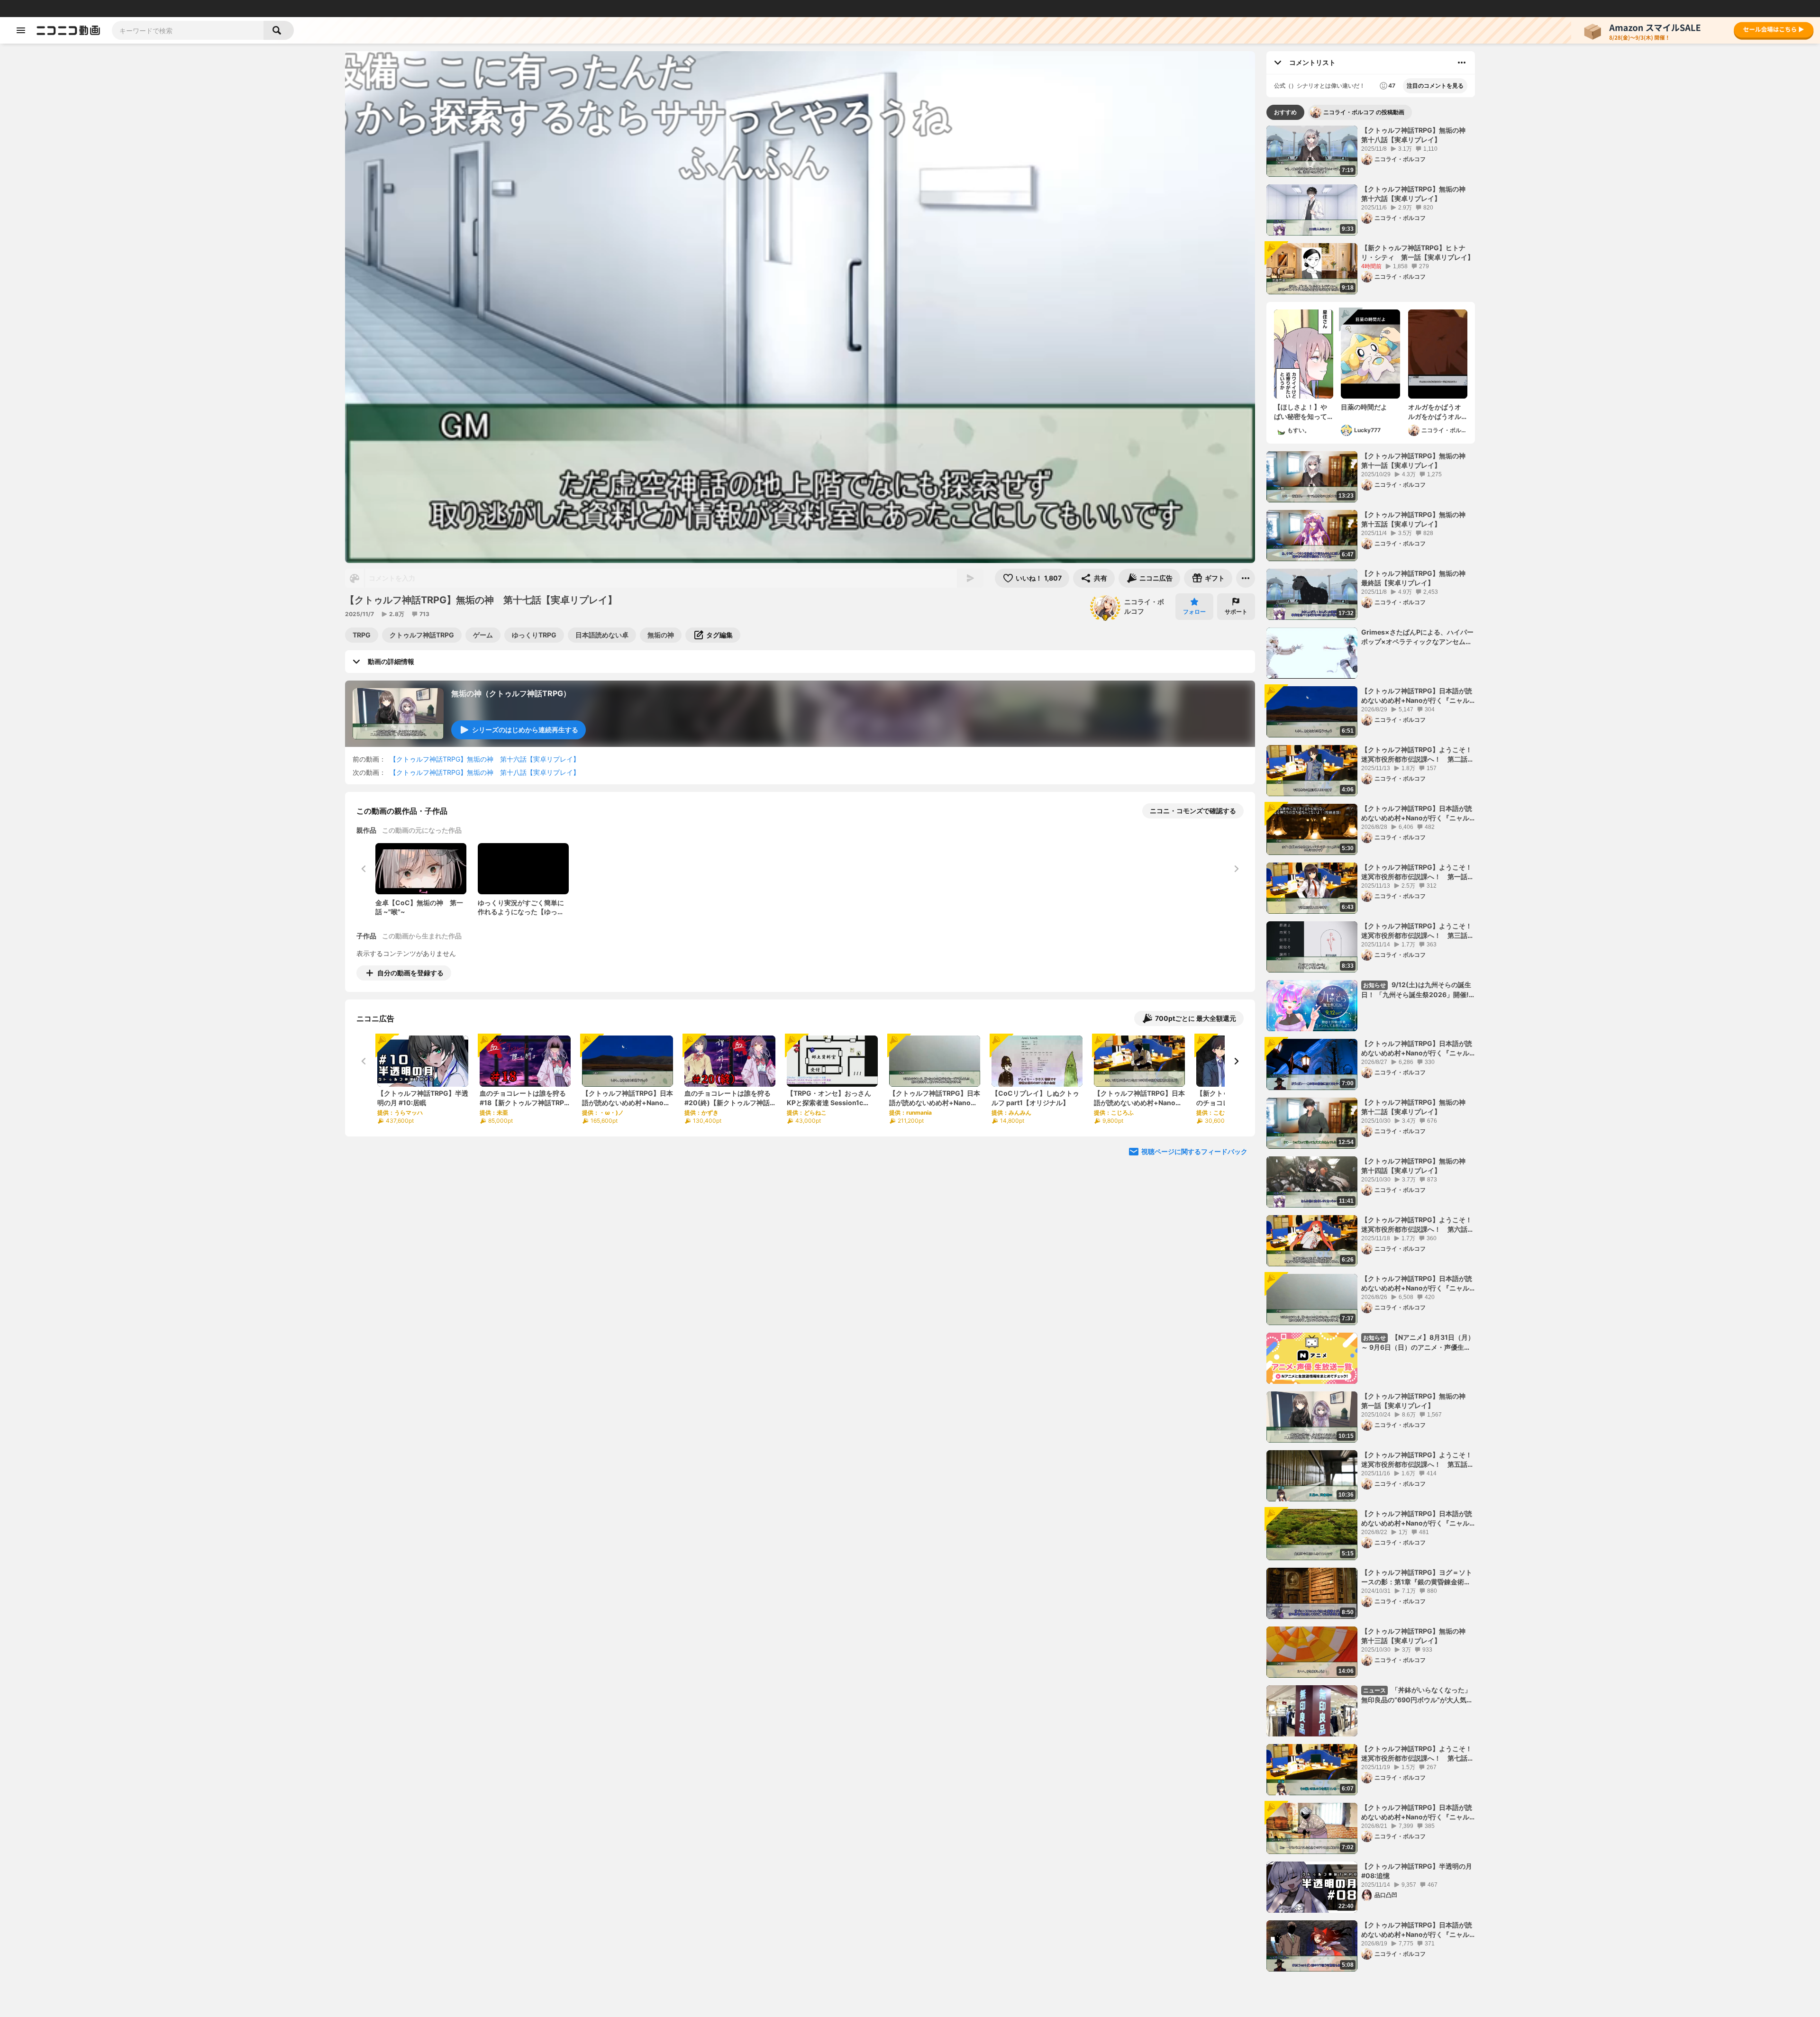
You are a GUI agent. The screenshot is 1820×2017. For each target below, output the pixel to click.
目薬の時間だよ (1364, 407)
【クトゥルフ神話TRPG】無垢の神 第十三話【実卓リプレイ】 (1417, 1636)
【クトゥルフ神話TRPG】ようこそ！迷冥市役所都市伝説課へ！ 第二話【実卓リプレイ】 (1417, 754)
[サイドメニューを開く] (21, 30)
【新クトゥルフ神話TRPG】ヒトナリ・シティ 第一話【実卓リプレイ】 (1418, 252)
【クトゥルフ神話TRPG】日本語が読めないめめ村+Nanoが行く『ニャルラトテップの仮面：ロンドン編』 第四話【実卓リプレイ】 (1418, 1812)
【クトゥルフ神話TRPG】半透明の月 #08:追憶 (1417, 1871)
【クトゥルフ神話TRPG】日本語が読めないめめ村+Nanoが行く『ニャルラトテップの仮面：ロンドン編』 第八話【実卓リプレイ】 (1418, 813)
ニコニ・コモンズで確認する (1193, 811)
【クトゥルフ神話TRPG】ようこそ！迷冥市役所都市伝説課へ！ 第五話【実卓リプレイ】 (1417, 1460)
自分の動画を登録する (410, 973)
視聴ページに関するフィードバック (1194, 1151)
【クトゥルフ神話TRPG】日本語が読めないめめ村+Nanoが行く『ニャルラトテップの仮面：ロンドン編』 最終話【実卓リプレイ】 (1418, 696)
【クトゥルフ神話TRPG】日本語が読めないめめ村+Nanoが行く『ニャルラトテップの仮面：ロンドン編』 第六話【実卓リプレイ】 (1418, 1283)
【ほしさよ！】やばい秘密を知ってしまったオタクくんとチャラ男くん (1301, 412)
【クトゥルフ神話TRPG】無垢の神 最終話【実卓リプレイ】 (1417, 578)
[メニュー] (1246, 578)
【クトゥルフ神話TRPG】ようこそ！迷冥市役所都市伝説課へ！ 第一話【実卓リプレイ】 (1417, 872)
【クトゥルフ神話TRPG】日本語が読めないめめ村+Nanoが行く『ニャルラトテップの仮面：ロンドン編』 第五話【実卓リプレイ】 (1418, 1518)
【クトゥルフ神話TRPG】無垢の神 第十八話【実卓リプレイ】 (485, 772)
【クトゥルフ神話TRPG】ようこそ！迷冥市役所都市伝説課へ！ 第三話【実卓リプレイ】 (1417, 931)
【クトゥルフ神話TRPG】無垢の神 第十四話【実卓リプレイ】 (1417, 1166)
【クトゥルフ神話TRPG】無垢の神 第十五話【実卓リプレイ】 (1417, 519)
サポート (1236, 612)
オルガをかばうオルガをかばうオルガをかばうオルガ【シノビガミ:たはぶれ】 (1436, 412)
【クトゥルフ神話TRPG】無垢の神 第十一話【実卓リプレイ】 (1417, 460)
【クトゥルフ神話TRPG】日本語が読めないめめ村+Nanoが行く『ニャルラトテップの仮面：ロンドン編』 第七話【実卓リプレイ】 (1418, 1048)
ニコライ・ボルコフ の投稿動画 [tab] (1364, 112)
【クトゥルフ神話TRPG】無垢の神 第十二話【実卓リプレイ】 (1417, 1107)
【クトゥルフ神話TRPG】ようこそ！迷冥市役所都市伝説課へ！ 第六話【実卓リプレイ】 (1417, 1225)
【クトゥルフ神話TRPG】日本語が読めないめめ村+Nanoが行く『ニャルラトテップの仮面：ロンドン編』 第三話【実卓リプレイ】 (1418, 1930)
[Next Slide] (1236, 1061)
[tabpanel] (1371, 1049)
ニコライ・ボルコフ (1144, 606)
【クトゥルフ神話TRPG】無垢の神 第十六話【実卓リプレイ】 (485, 759)
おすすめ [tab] (1285, 112)
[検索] (279, 30)
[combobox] (188, 30)
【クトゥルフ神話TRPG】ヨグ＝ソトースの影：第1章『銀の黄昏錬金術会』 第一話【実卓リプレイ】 (1417, 1577)
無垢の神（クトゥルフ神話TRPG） (511, 693)
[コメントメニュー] (1462, 63)
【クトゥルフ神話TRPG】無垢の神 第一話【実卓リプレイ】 (1417, 1401)
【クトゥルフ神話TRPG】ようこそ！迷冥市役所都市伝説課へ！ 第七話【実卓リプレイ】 (1417, 1754)
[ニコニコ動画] (68, 30)
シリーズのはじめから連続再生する (525, 730)
